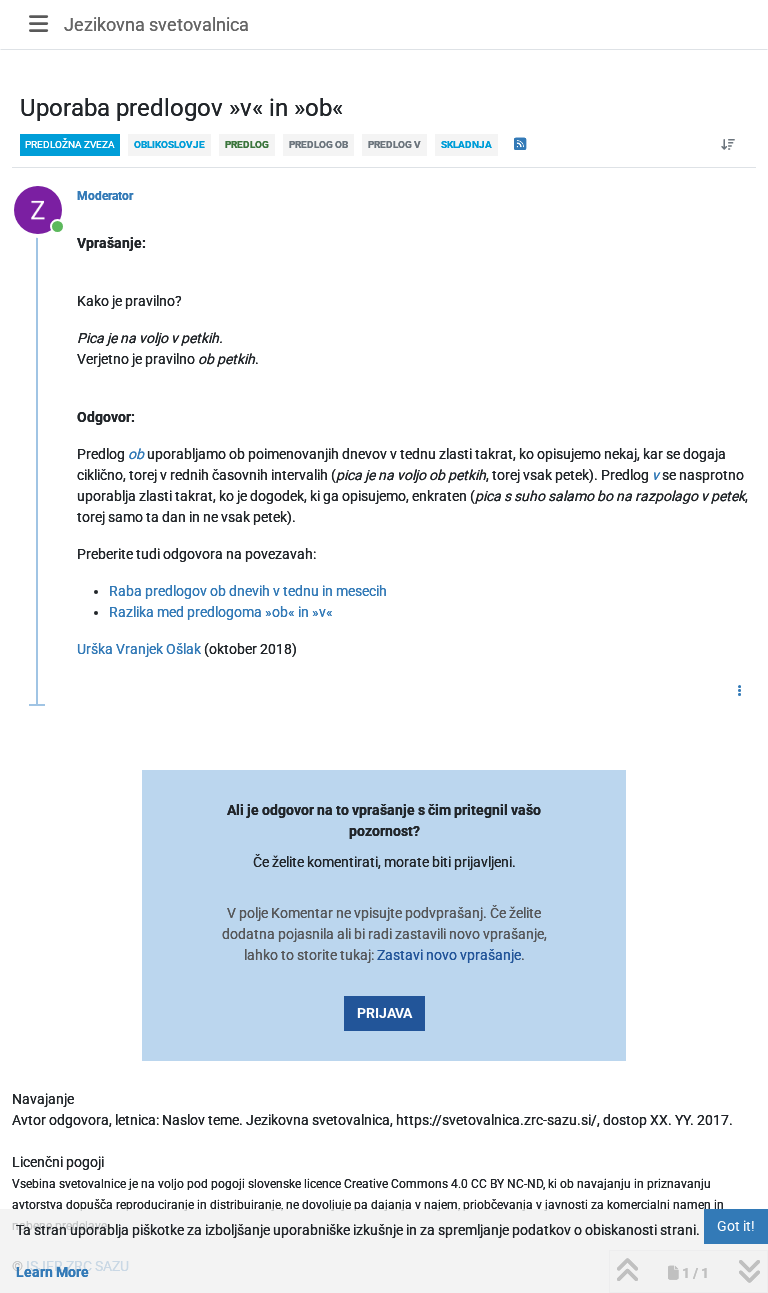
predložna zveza (70, 144)
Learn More (52, 1272)
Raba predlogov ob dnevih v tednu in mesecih (248, 591)
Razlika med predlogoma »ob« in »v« (221, 612)
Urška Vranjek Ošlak (139, 649)
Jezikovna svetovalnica (156, 24)
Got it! (736, 1226)
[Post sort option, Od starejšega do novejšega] (728, 145)
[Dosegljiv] (45, 209)
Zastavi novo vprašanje (449, 955)
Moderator (105, 196)
